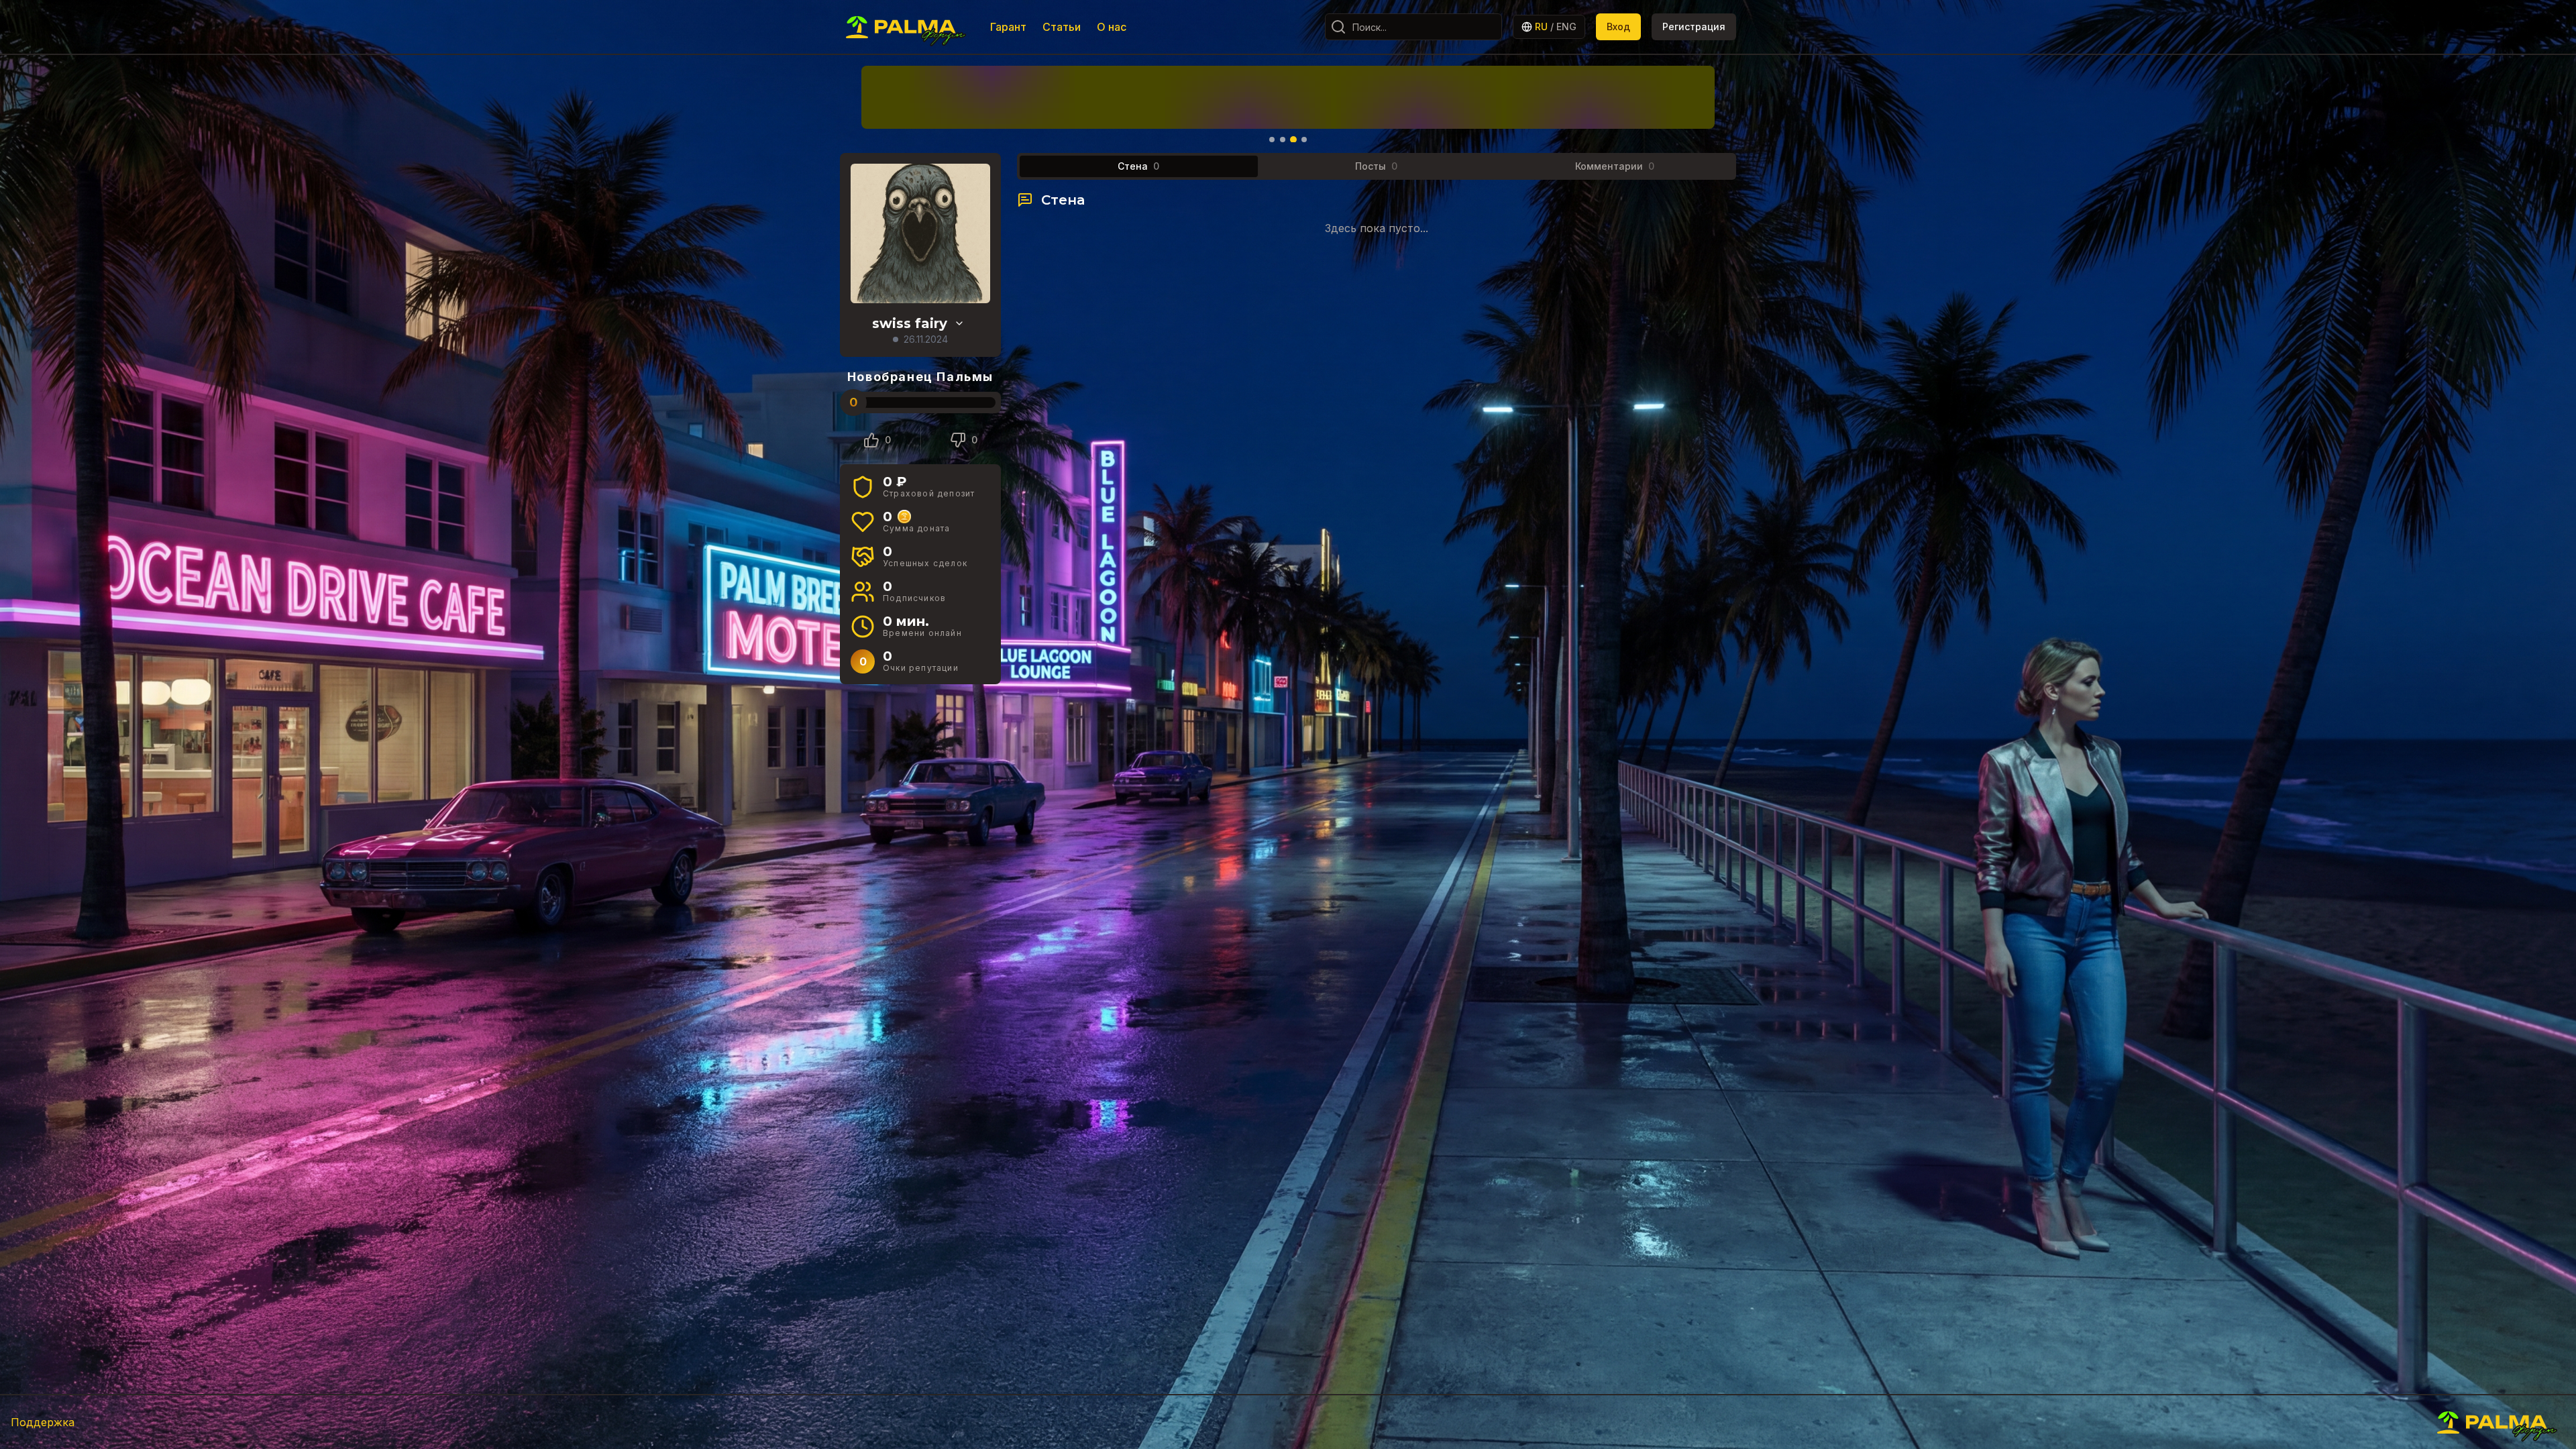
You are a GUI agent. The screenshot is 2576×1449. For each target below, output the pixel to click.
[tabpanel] (1377, 213)
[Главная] (907, 27)
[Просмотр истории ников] (959, 323)
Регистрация (1694, 26)
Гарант (1008, 27)
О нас (1112, 27)
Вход (1618, 26)
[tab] (1139, 166)
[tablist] (1377, 166)
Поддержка (43, 1422)
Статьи (1062, 27)
